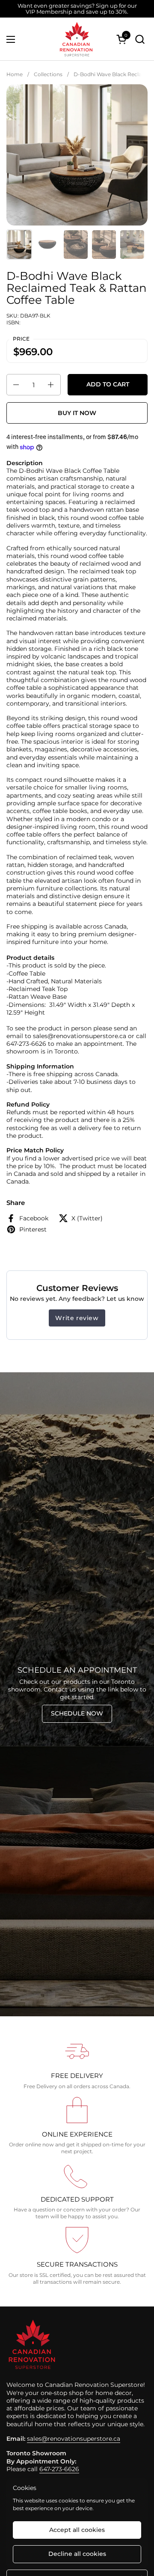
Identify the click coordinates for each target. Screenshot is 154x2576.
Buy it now (77, 413)
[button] (140, 39)
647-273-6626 (59, 2469)
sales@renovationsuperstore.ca (74, 2439)
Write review (77, 1318)
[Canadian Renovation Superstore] (76, 39)
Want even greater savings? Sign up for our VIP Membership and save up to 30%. (77, 9)
